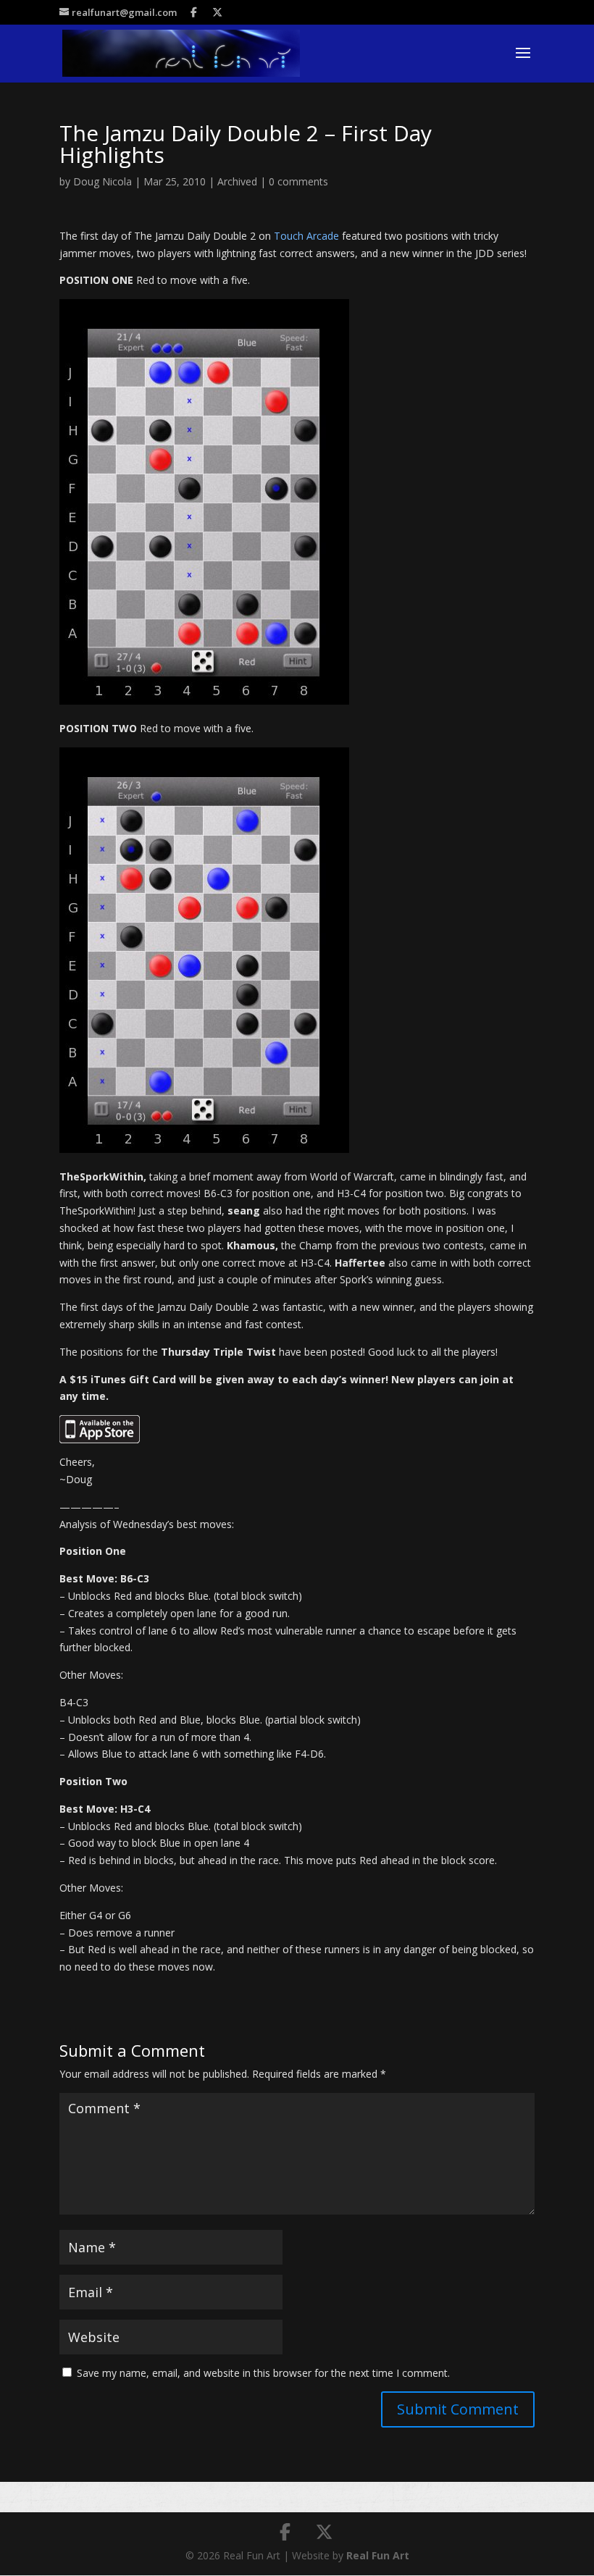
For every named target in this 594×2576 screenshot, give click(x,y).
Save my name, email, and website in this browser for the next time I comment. (263, 2373)
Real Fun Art (378, 2555)
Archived (237, 181)
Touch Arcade (306, 236)
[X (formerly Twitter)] (218, 12)
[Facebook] (194, 12)
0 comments (298, 181)
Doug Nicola (103, 181)
